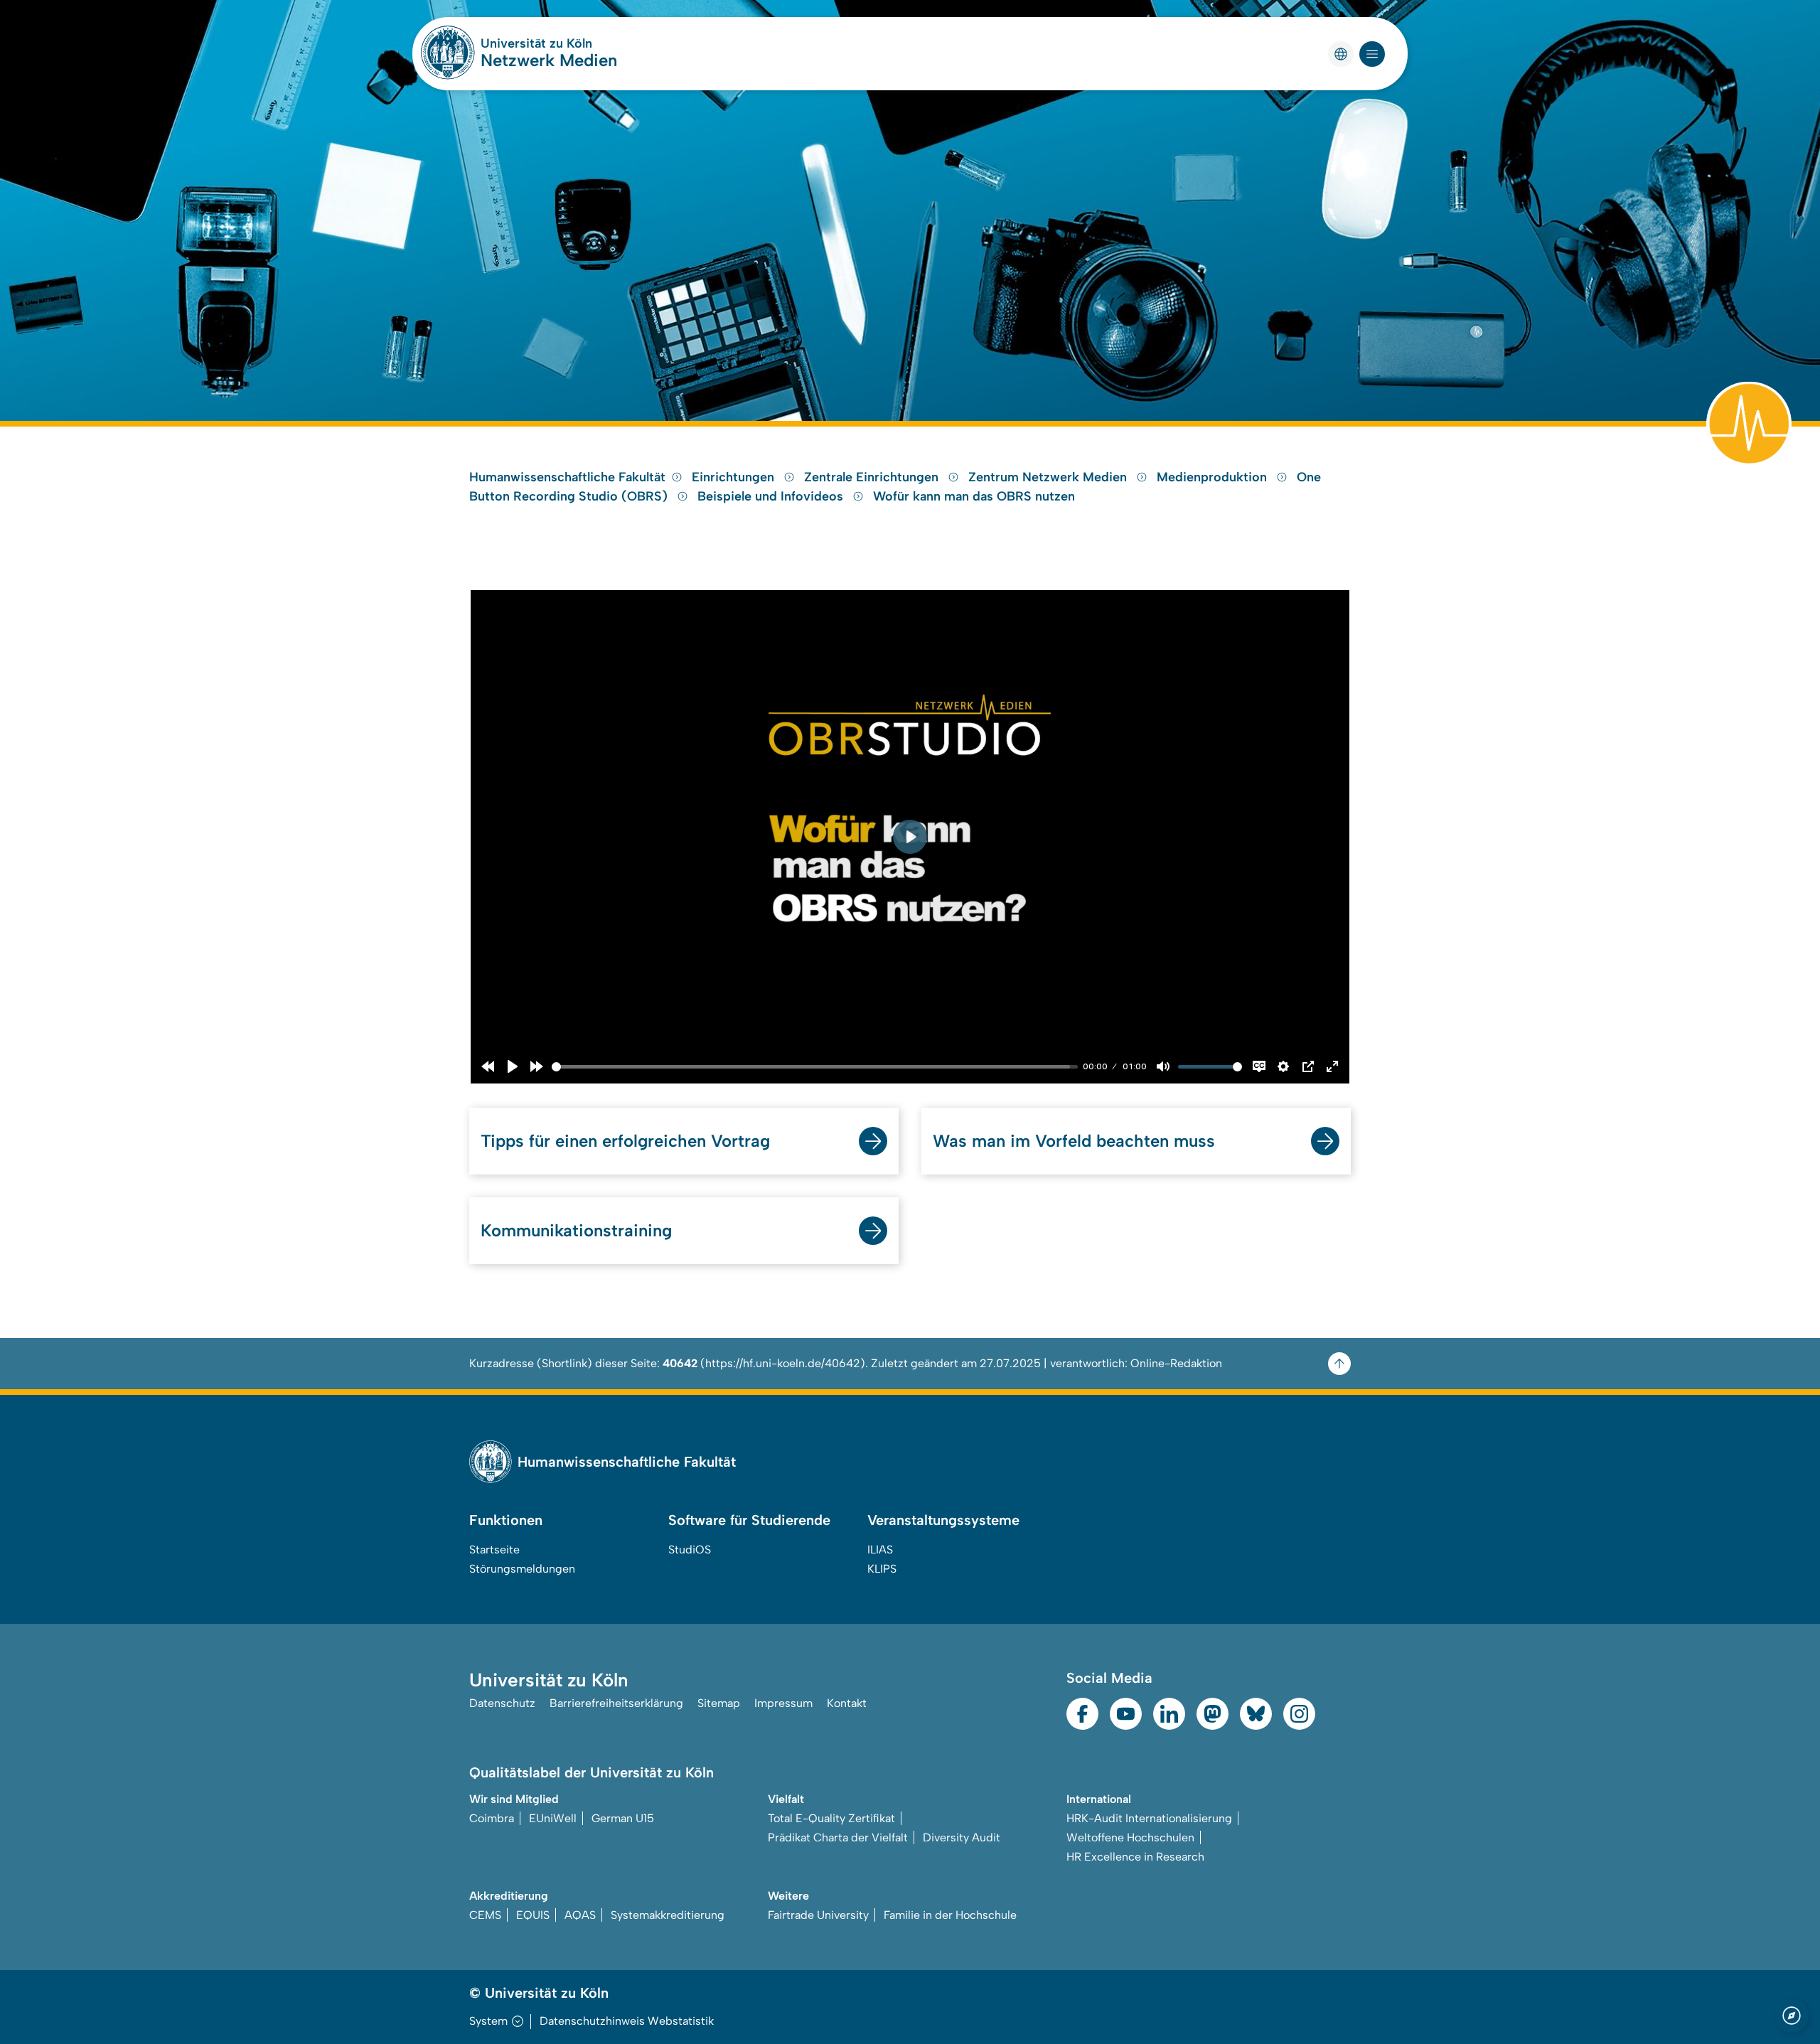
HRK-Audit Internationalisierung (1149, 1818)
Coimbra (492, 1818)
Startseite (494, 1550)
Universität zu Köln (536, 43)
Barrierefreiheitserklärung (616, 1703)
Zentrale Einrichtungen (873, 477)
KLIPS (882, 1569)
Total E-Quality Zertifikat (831, 1818)
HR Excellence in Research (1135, 1857)
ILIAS (880, 1550)
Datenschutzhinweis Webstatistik (627, 2021)
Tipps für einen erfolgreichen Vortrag (625, 1141)
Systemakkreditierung (668, 1915)
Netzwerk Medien (549, 60)
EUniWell (553, 1818)
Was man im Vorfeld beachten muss (1074, 1141)
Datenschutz (502, 1703)
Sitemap (719, 1703)
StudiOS (690, 1550)
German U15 (623, 1818)
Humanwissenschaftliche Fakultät (567, 477)
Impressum (783, 1703)
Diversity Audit (962, 1837)
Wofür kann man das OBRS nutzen (974, 496)
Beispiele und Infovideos (772, 496)
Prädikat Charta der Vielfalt (838, 1837)
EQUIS (533, 1915)
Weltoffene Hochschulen (1130, 1837)
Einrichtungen (735, 477)
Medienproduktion (1214, 477)
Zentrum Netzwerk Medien (1049, 477)
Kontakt (847, 1703)
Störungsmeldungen (522, 1569)
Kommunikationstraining (576, 1230)
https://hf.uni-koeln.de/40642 (783, 1363)
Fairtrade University (818, 1915)
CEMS (485, 1915)
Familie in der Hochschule (950, 1915)
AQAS (580, 1915)
